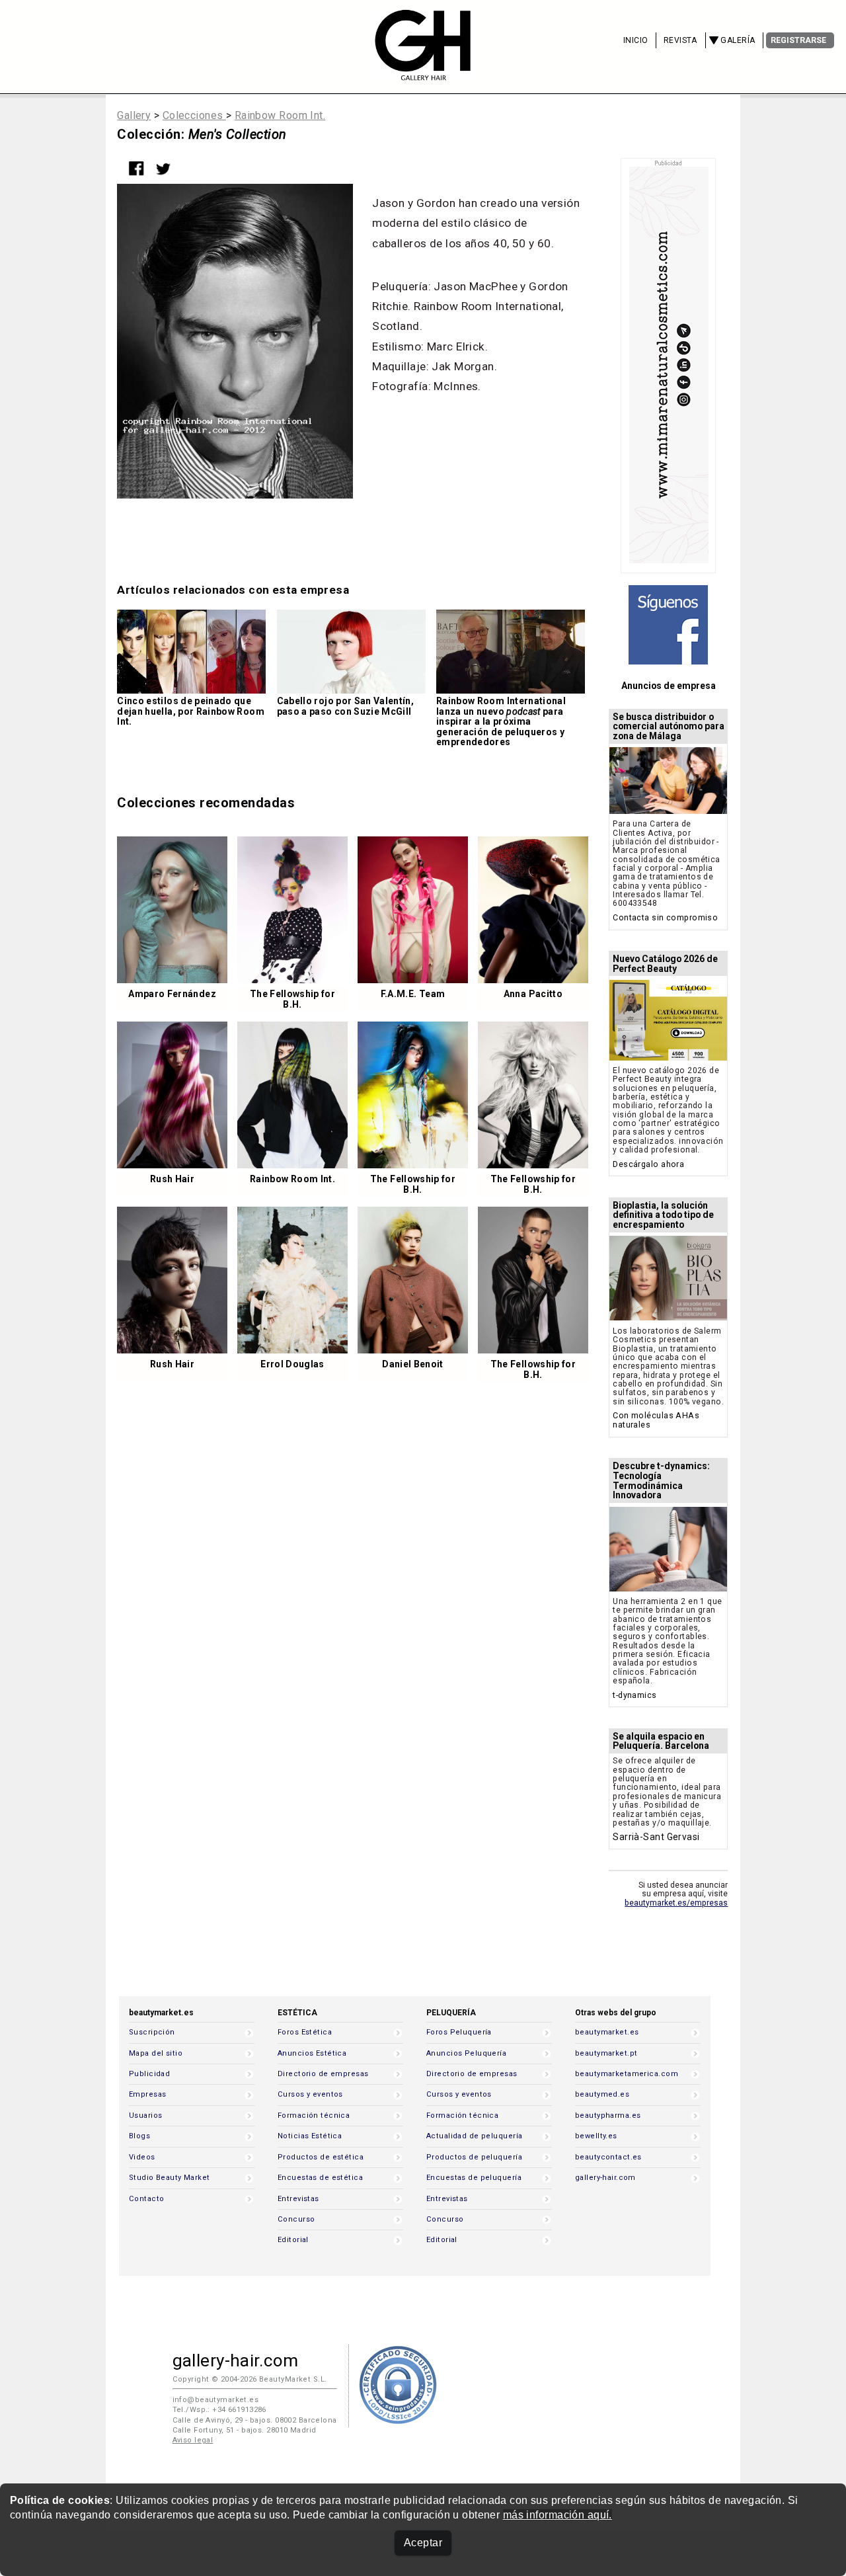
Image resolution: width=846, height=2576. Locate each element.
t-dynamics (634, 1695)
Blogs (139, 2136)
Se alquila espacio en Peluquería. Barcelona (661, 1741)
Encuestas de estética (320, 2178)
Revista (680, 40)
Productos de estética (321, 2157)
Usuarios (145, 2115)
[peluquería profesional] (423, 72)
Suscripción (152, 2032)
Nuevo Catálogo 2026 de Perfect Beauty (665, 964)
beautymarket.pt (606, 2053)
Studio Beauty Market (170, 2178)
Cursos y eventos (310, 2094)
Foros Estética (305, 2032)
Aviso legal (193, 2440)
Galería (738, 40)
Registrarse (798, 40)
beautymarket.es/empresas (676, 1903)
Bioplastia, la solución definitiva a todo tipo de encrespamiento (663, 1215)
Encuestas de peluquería (474, 2178)
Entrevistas (298, 2199)
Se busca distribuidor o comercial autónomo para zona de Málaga (669, 727)
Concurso (296, 2219)
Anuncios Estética (312, 2053)
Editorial (293, 2240)
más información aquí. (558, 2515)
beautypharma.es (608, 2115)
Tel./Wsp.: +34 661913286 (219, 2410)
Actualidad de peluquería (474, 2136)
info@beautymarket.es (216, 2400)
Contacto (146, 2199)
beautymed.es (602, 2094)
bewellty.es (596, 2136)
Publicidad (149, 2074)
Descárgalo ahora (648, 1164)
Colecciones (194, 115)
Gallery (134, 115)
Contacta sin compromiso (665, 917)
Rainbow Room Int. (280, 115)
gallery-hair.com (605, 2178)
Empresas (147, 2094)
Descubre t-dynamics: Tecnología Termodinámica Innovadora (661, 1481)
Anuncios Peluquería (466, 2053)
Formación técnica (314, 2115)
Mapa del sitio (156, 2053)
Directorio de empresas (323, 2074)
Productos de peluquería (474, 2157)
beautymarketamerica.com (627, 2074)
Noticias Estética (310, 2136)
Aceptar (423, 2543)
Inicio (636, 40)
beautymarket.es (607, 2032)
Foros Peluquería (459, 2032)
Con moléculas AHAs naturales (656, 1420)
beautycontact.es (608, 2157)
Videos (142, 2157)
